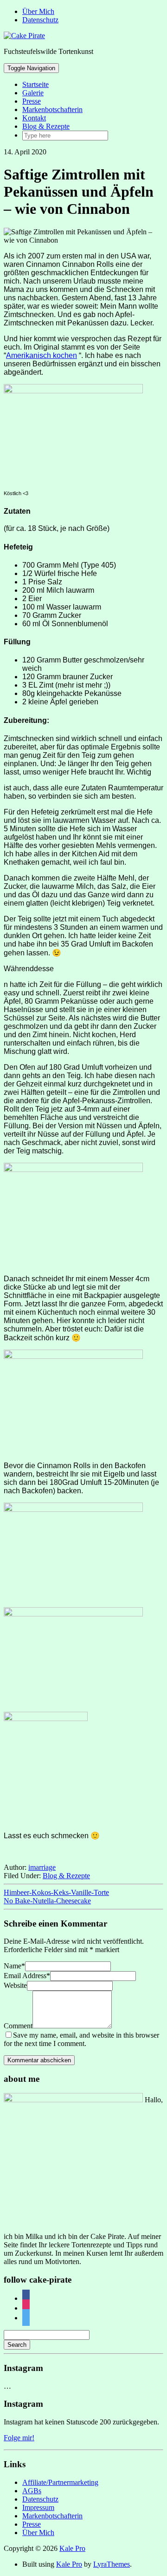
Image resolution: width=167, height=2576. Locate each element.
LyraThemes (112, 2564)
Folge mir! (19, 2438)
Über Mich (38, 11)
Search (17, 2345)
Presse (32, 101)
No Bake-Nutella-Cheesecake (47, 1901)
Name (14, 1966)
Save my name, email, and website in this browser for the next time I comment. (81, 2039)
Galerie (33, 93)
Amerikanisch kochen (42, 355)
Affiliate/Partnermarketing (60, 2482)
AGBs (32, 2491)
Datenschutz (40, 20)
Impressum (38, 2507)
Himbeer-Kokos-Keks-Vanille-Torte (56, 1892)
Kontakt (34, 118)
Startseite (35, 84)
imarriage (42, 1867)
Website (15, 1985)
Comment (18, 2026)
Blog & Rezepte (46, 126)
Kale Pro (72, 2548)
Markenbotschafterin (52, 109)
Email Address (27, 1976)
